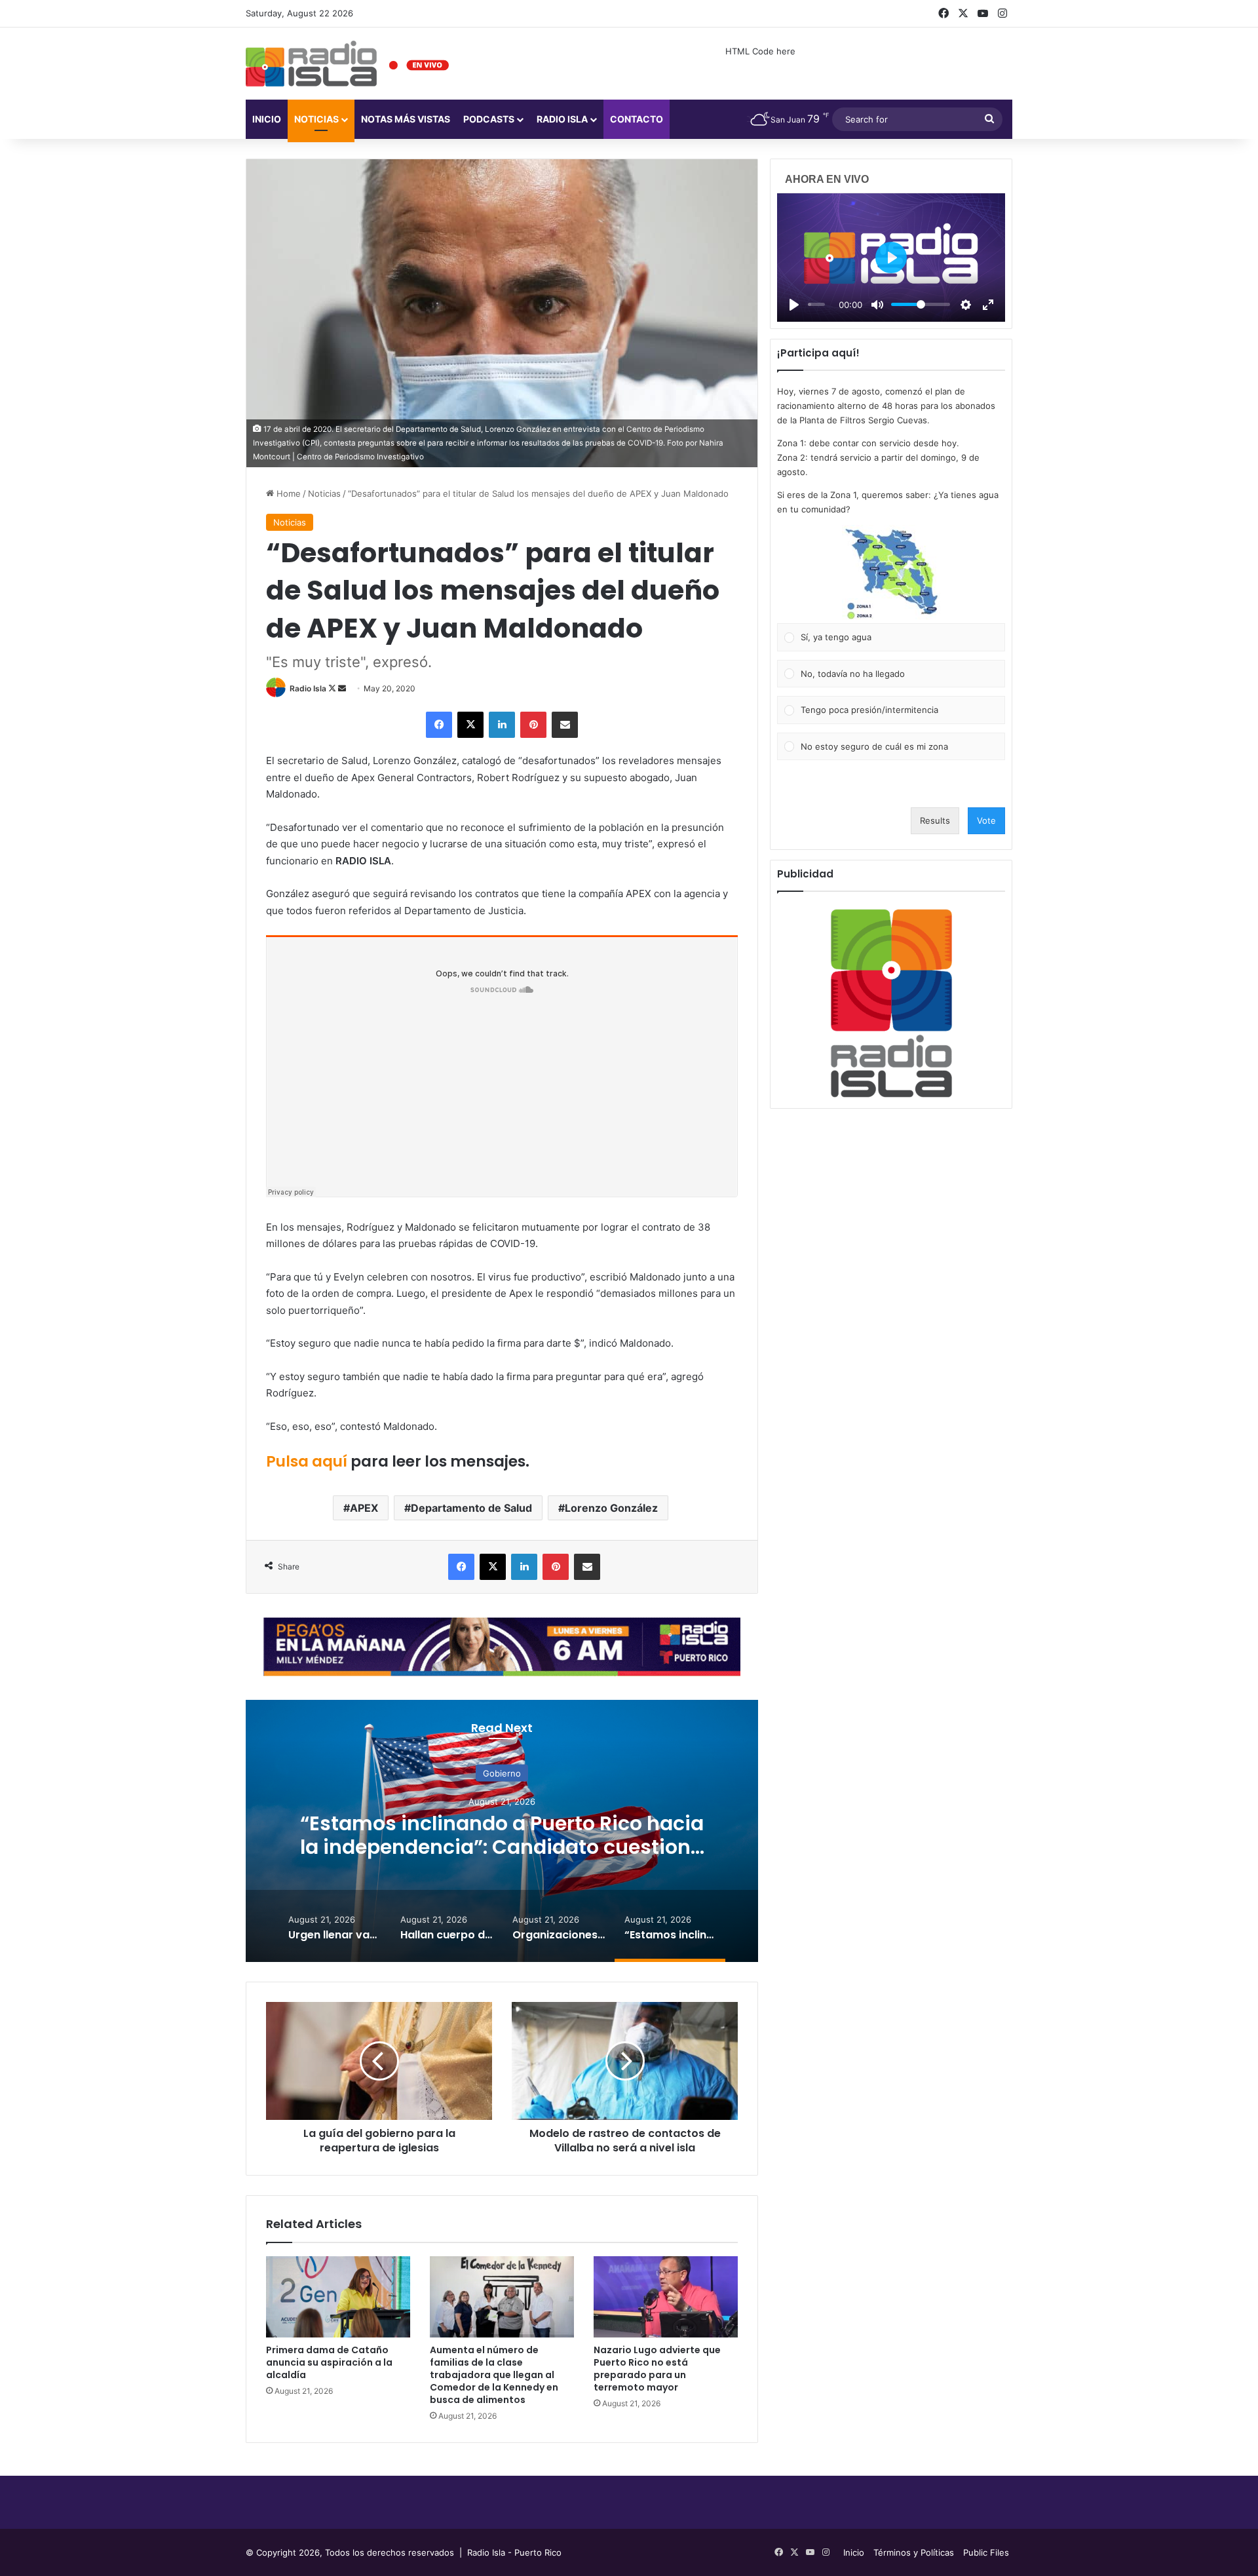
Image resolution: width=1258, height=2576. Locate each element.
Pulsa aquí (307, 1461)
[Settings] (966, 305)
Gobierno (502, 1773)
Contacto (637, 119)
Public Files (986, 2552)
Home (287, 493)
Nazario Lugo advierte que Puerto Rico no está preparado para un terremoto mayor (657, 2369)
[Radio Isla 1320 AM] (311, 64)
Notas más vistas (406, 119)
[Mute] (877, 305)
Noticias (316, 119)
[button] (891, 574)
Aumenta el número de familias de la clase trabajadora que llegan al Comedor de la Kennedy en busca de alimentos (494, 2375)
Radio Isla (308, 688)
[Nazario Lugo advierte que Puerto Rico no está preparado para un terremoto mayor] (666, 2297)
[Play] (794, 305)
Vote (986, 820)
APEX (364, 1508)
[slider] (816, 304)
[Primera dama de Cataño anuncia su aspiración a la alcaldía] (338, 2297)
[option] (502, 1831)
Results (935, 820)
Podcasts (489, 119)
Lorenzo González (611, 1508)
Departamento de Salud (471, 1508)
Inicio (267, 119)
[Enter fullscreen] (988, 305)
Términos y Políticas (914, 2552)
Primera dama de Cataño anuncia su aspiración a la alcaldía (329, 2362)
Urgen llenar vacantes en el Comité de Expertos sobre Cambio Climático (502, 1835)
